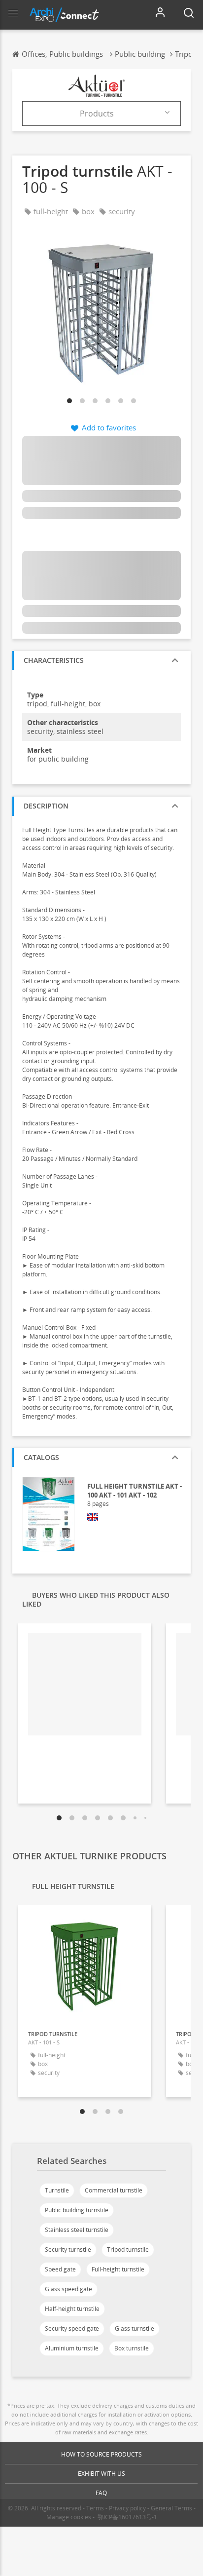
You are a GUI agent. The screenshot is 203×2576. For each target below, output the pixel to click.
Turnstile (57, 2190)
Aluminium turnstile (72, 2348)
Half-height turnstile (72, 2309)
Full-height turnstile (118, 2269)
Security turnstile (68, 2249)
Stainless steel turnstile (77, 2230)
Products (97, 114)
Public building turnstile (77, 2210)
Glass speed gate (68, 2289)
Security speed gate (72, 2328)
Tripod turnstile (128, 2249)
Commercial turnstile (114, 2190)
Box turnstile (132, 2348)
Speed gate (60, 2269)
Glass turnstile (135, 2328)
